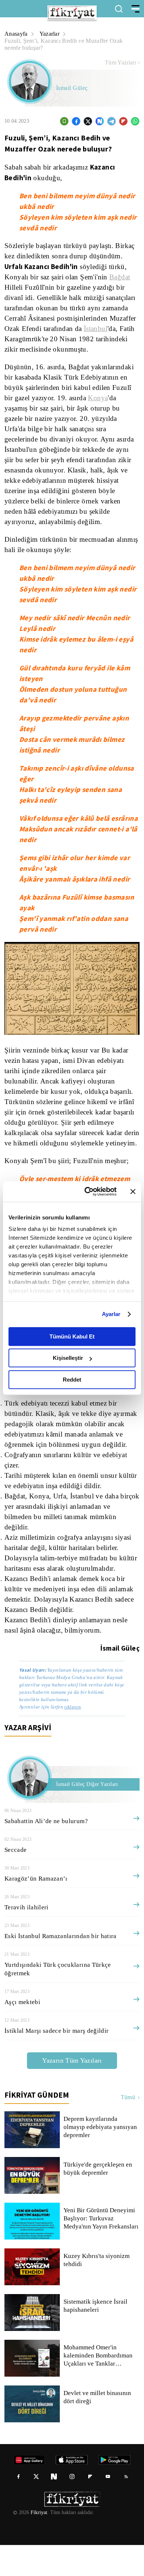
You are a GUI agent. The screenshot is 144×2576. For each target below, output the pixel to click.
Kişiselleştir (68, 1358)
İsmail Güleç (72, 88)
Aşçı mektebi (22, 2033)
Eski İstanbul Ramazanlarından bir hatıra (62, 1967)
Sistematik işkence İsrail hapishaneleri (96, 2337)
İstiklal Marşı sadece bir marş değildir (56, 2062)
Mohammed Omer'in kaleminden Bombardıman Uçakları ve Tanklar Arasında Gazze (100, 2387)
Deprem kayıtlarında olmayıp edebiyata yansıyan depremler (101, 2158)
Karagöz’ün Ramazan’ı (36, 1910)
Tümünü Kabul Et (72, 1336)
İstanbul (17, 339)
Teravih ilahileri (26, 1938)
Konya (100, 408)
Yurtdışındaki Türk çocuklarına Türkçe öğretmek (57, 2000)
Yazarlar (51, 34)
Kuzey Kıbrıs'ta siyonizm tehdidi (96, 2291)
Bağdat (123, 277)
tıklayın (72, 1738)
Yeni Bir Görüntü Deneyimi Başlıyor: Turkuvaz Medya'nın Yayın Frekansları (102, 2249)
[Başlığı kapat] (133, 1191)
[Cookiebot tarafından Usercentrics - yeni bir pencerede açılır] (87, 1191)
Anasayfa (16, 34)
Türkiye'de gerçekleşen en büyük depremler (99, 2200)
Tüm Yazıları (121, 63)
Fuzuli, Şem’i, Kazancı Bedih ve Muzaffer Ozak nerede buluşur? (64, 44)
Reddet (72, 1380)
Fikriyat (38, 2544)
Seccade (16, 1881)
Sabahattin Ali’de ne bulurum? (47, 1852)
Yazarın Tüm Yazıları (72, 2091)
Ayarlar (111, 1314)
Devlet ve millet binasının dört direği (98, 2428)
